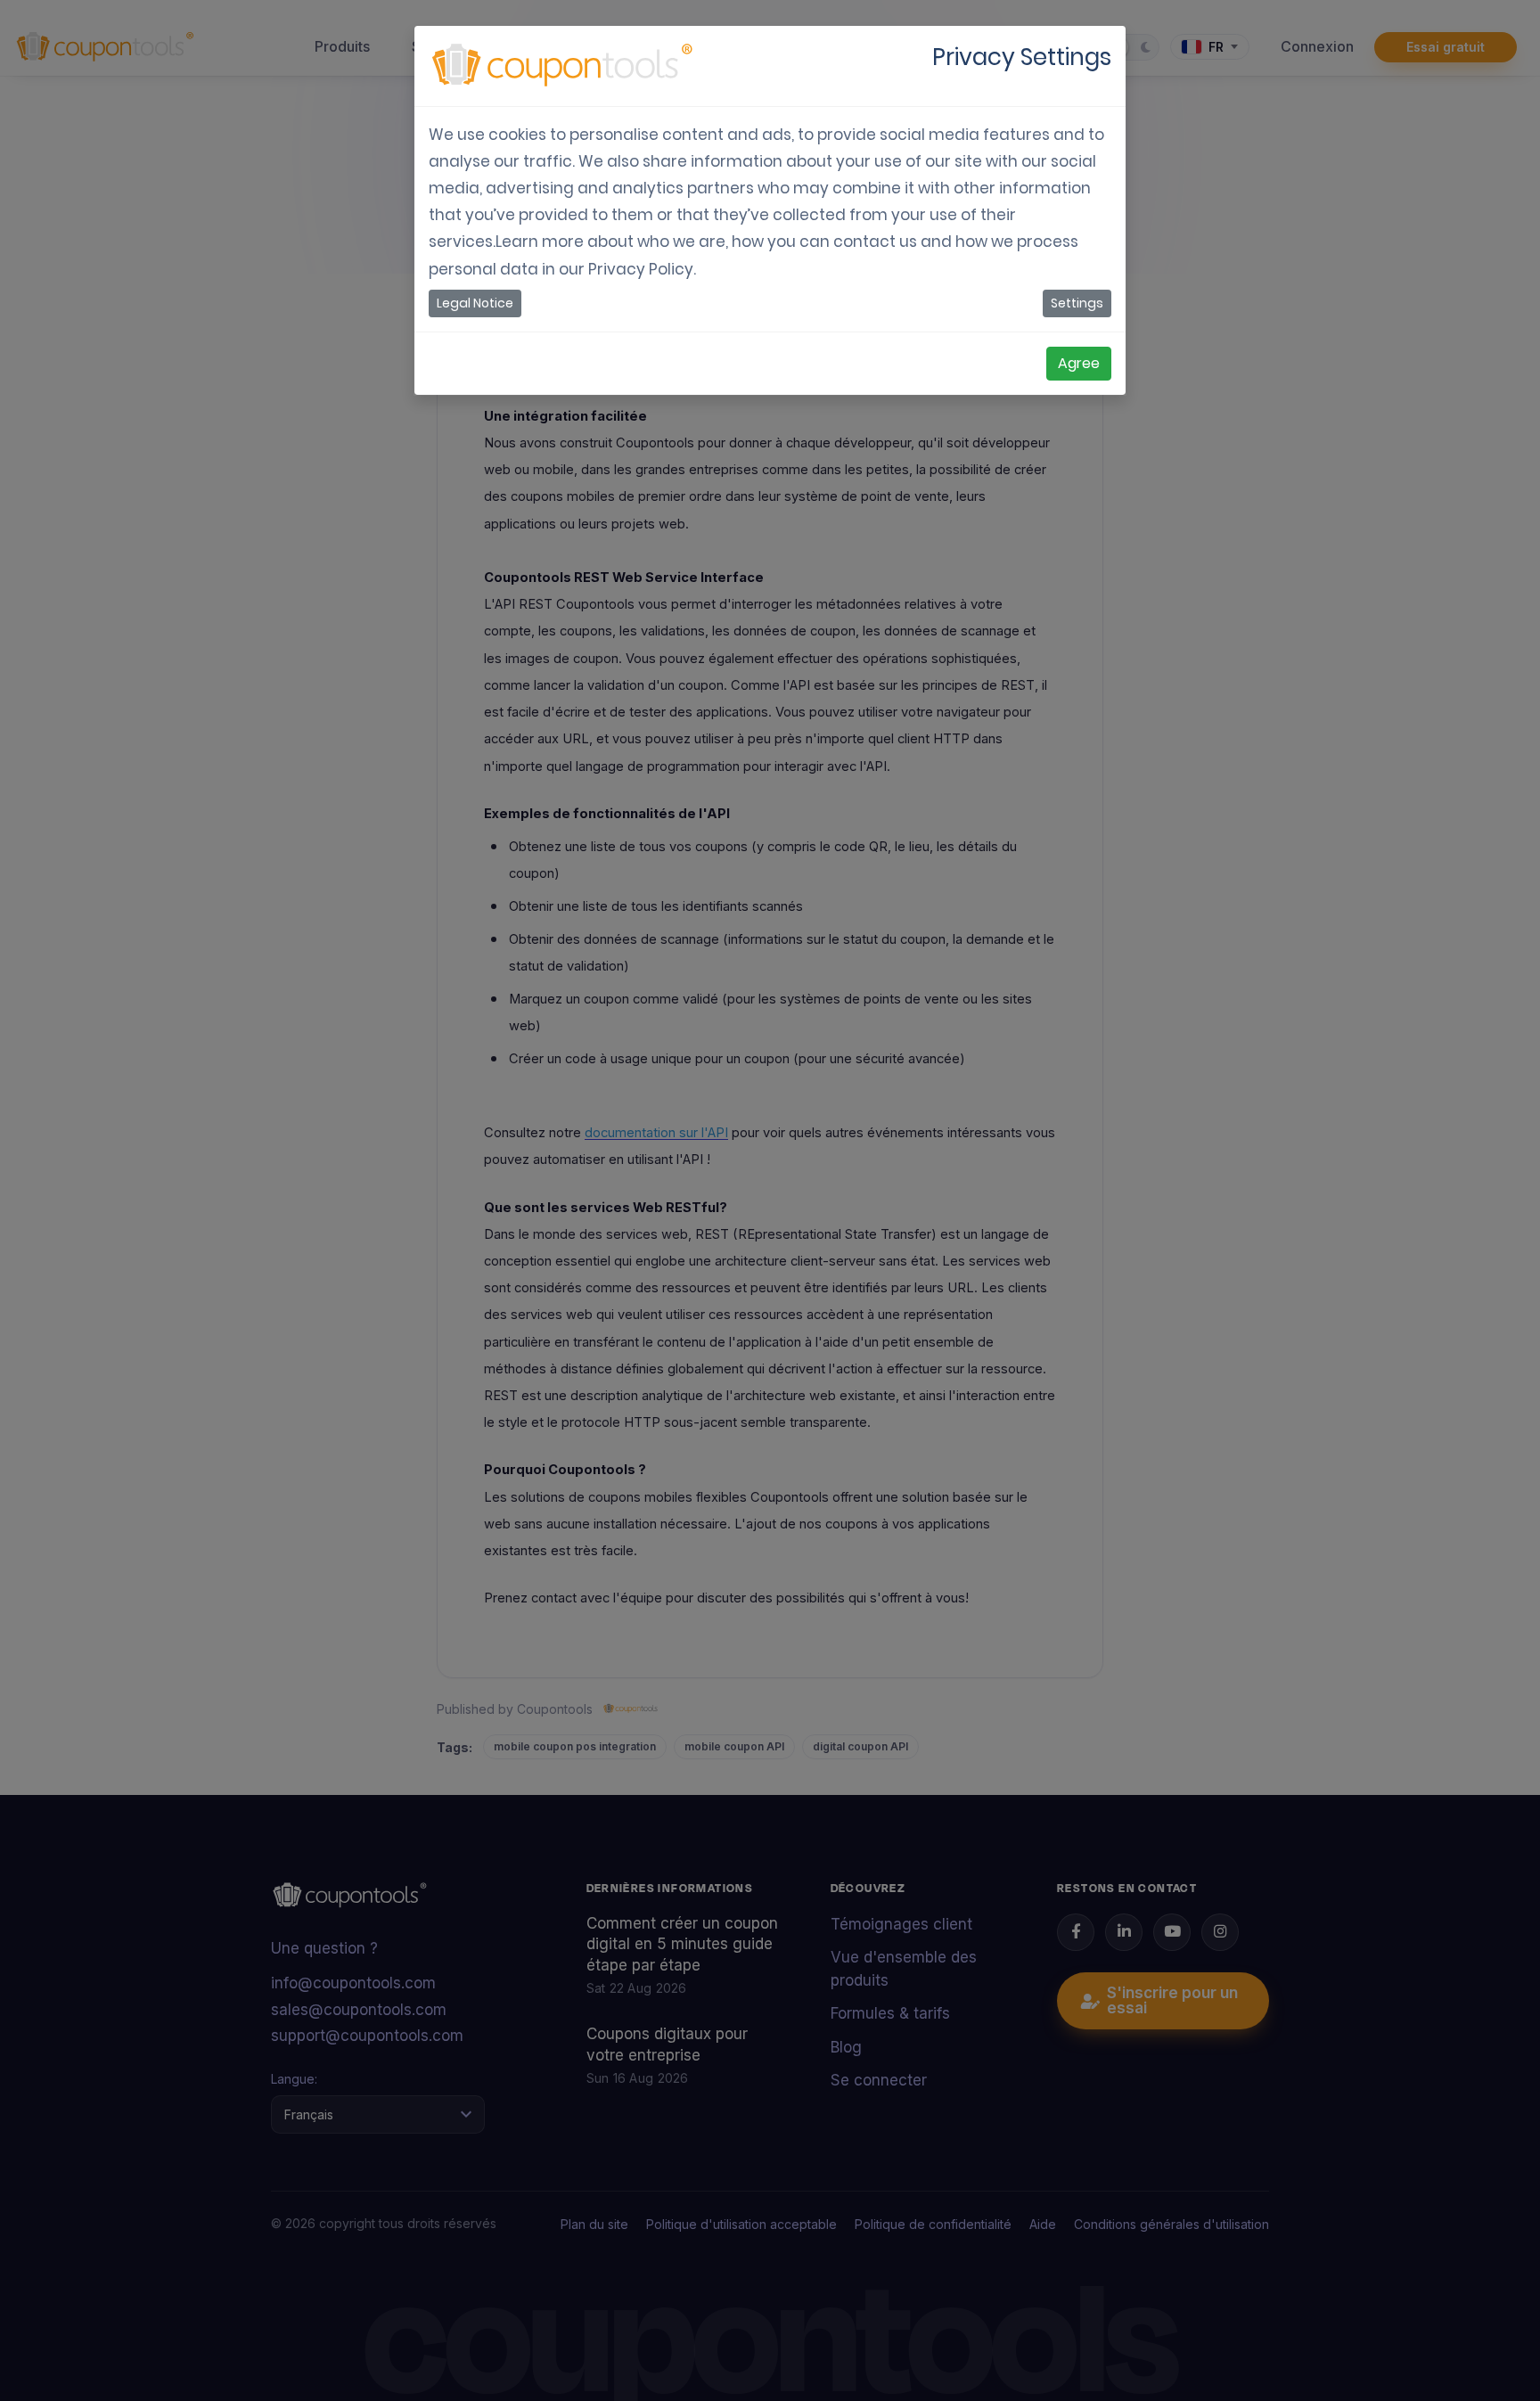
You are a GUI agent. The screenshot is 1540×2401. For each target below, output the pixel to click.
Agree (1079, 363)
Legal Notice (475, 303)
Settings (1077, 303)
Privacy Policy (641, 269)
